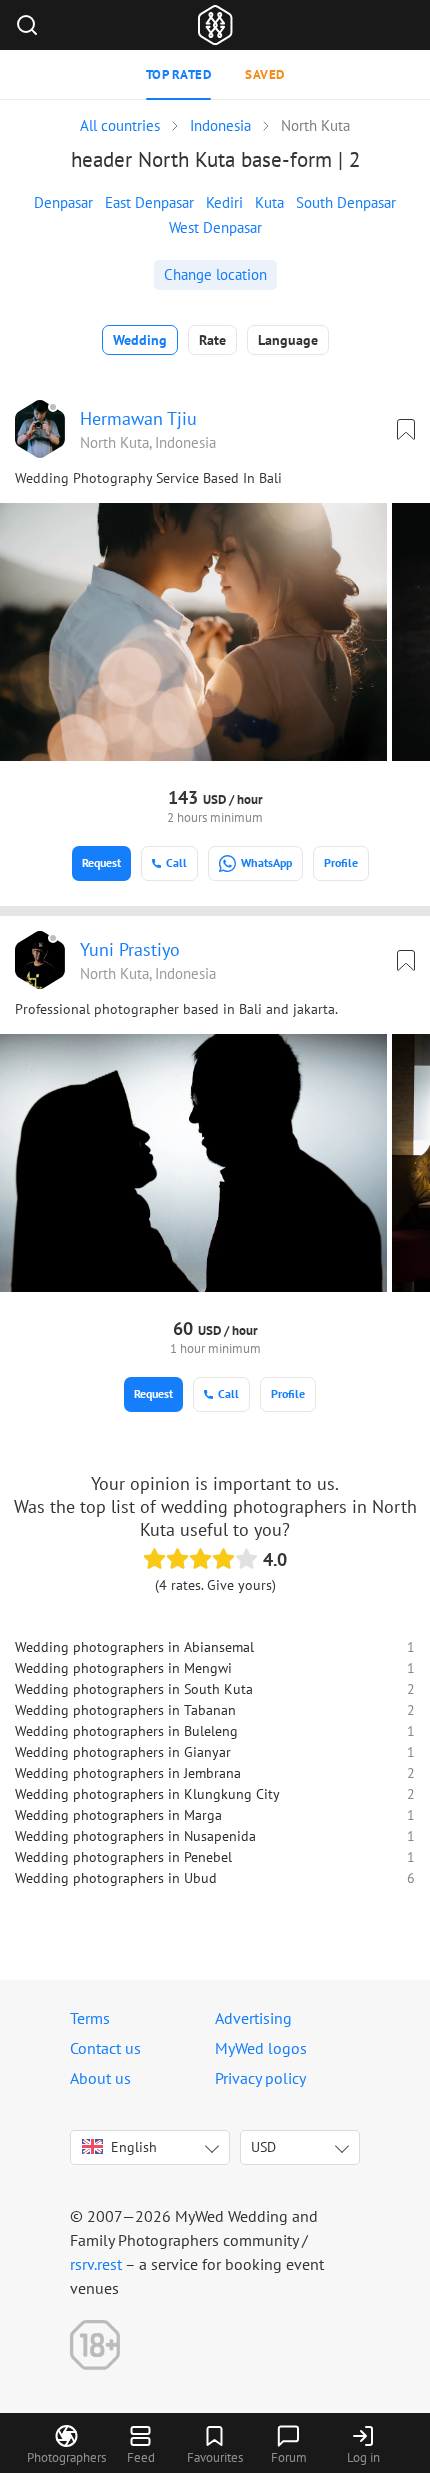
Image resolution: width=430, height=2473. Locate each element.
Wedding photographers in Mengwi (123, 1668)
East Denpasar (149, 202)
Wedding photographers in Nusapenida (135, 1836)
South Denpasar (346, 202)
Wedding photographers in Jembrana (128, 1773)
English (134, 2147)
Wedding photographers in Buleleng (126, 1731)
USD (263, 2147)
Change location (215, 274)
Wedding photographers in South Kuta (134, 1689)
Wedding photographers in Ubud (116, 1878)
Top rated (179, 74)
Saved (265, 74)
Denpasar (63, 202)
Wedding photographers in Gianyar (123, 1752)
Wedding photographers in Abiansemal (134, 1647)
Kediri (224, 202)
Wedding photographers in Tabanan (125, 1710)
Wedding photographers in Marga (118, 1815)
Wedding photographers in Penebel (123, 1857)
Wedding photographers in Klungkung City (147, 1794)
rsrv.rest (96, 2264)
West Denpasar (215, 227)
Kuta (269, 202)
